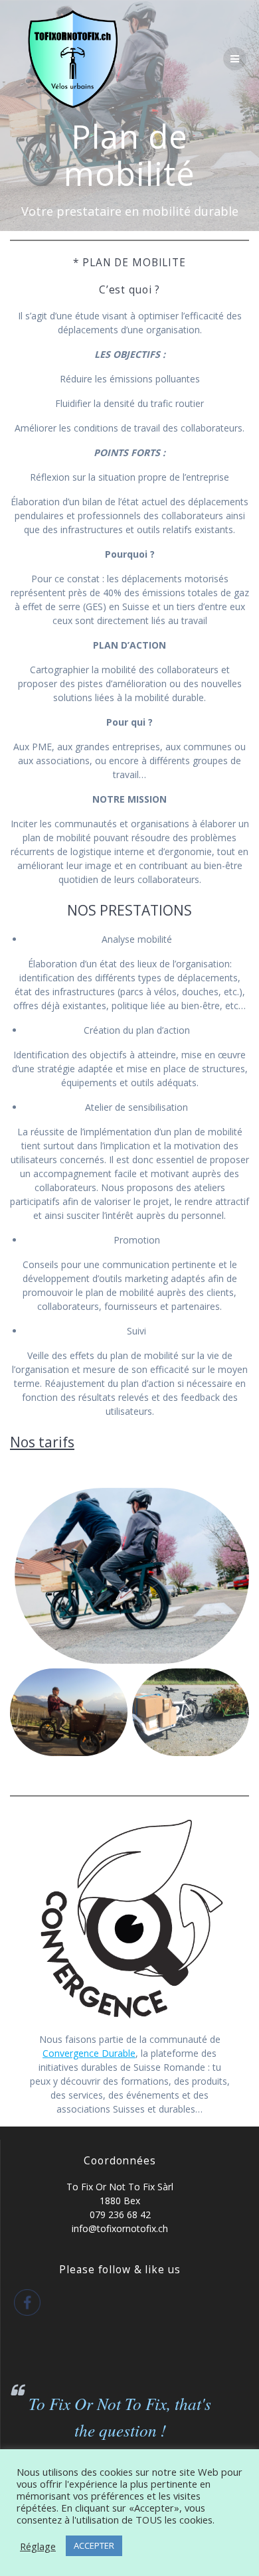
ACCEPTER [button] (94, 2545)
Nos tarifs (42, 1442)
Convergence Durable (89, 2053)
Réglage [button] (38, 2546)
